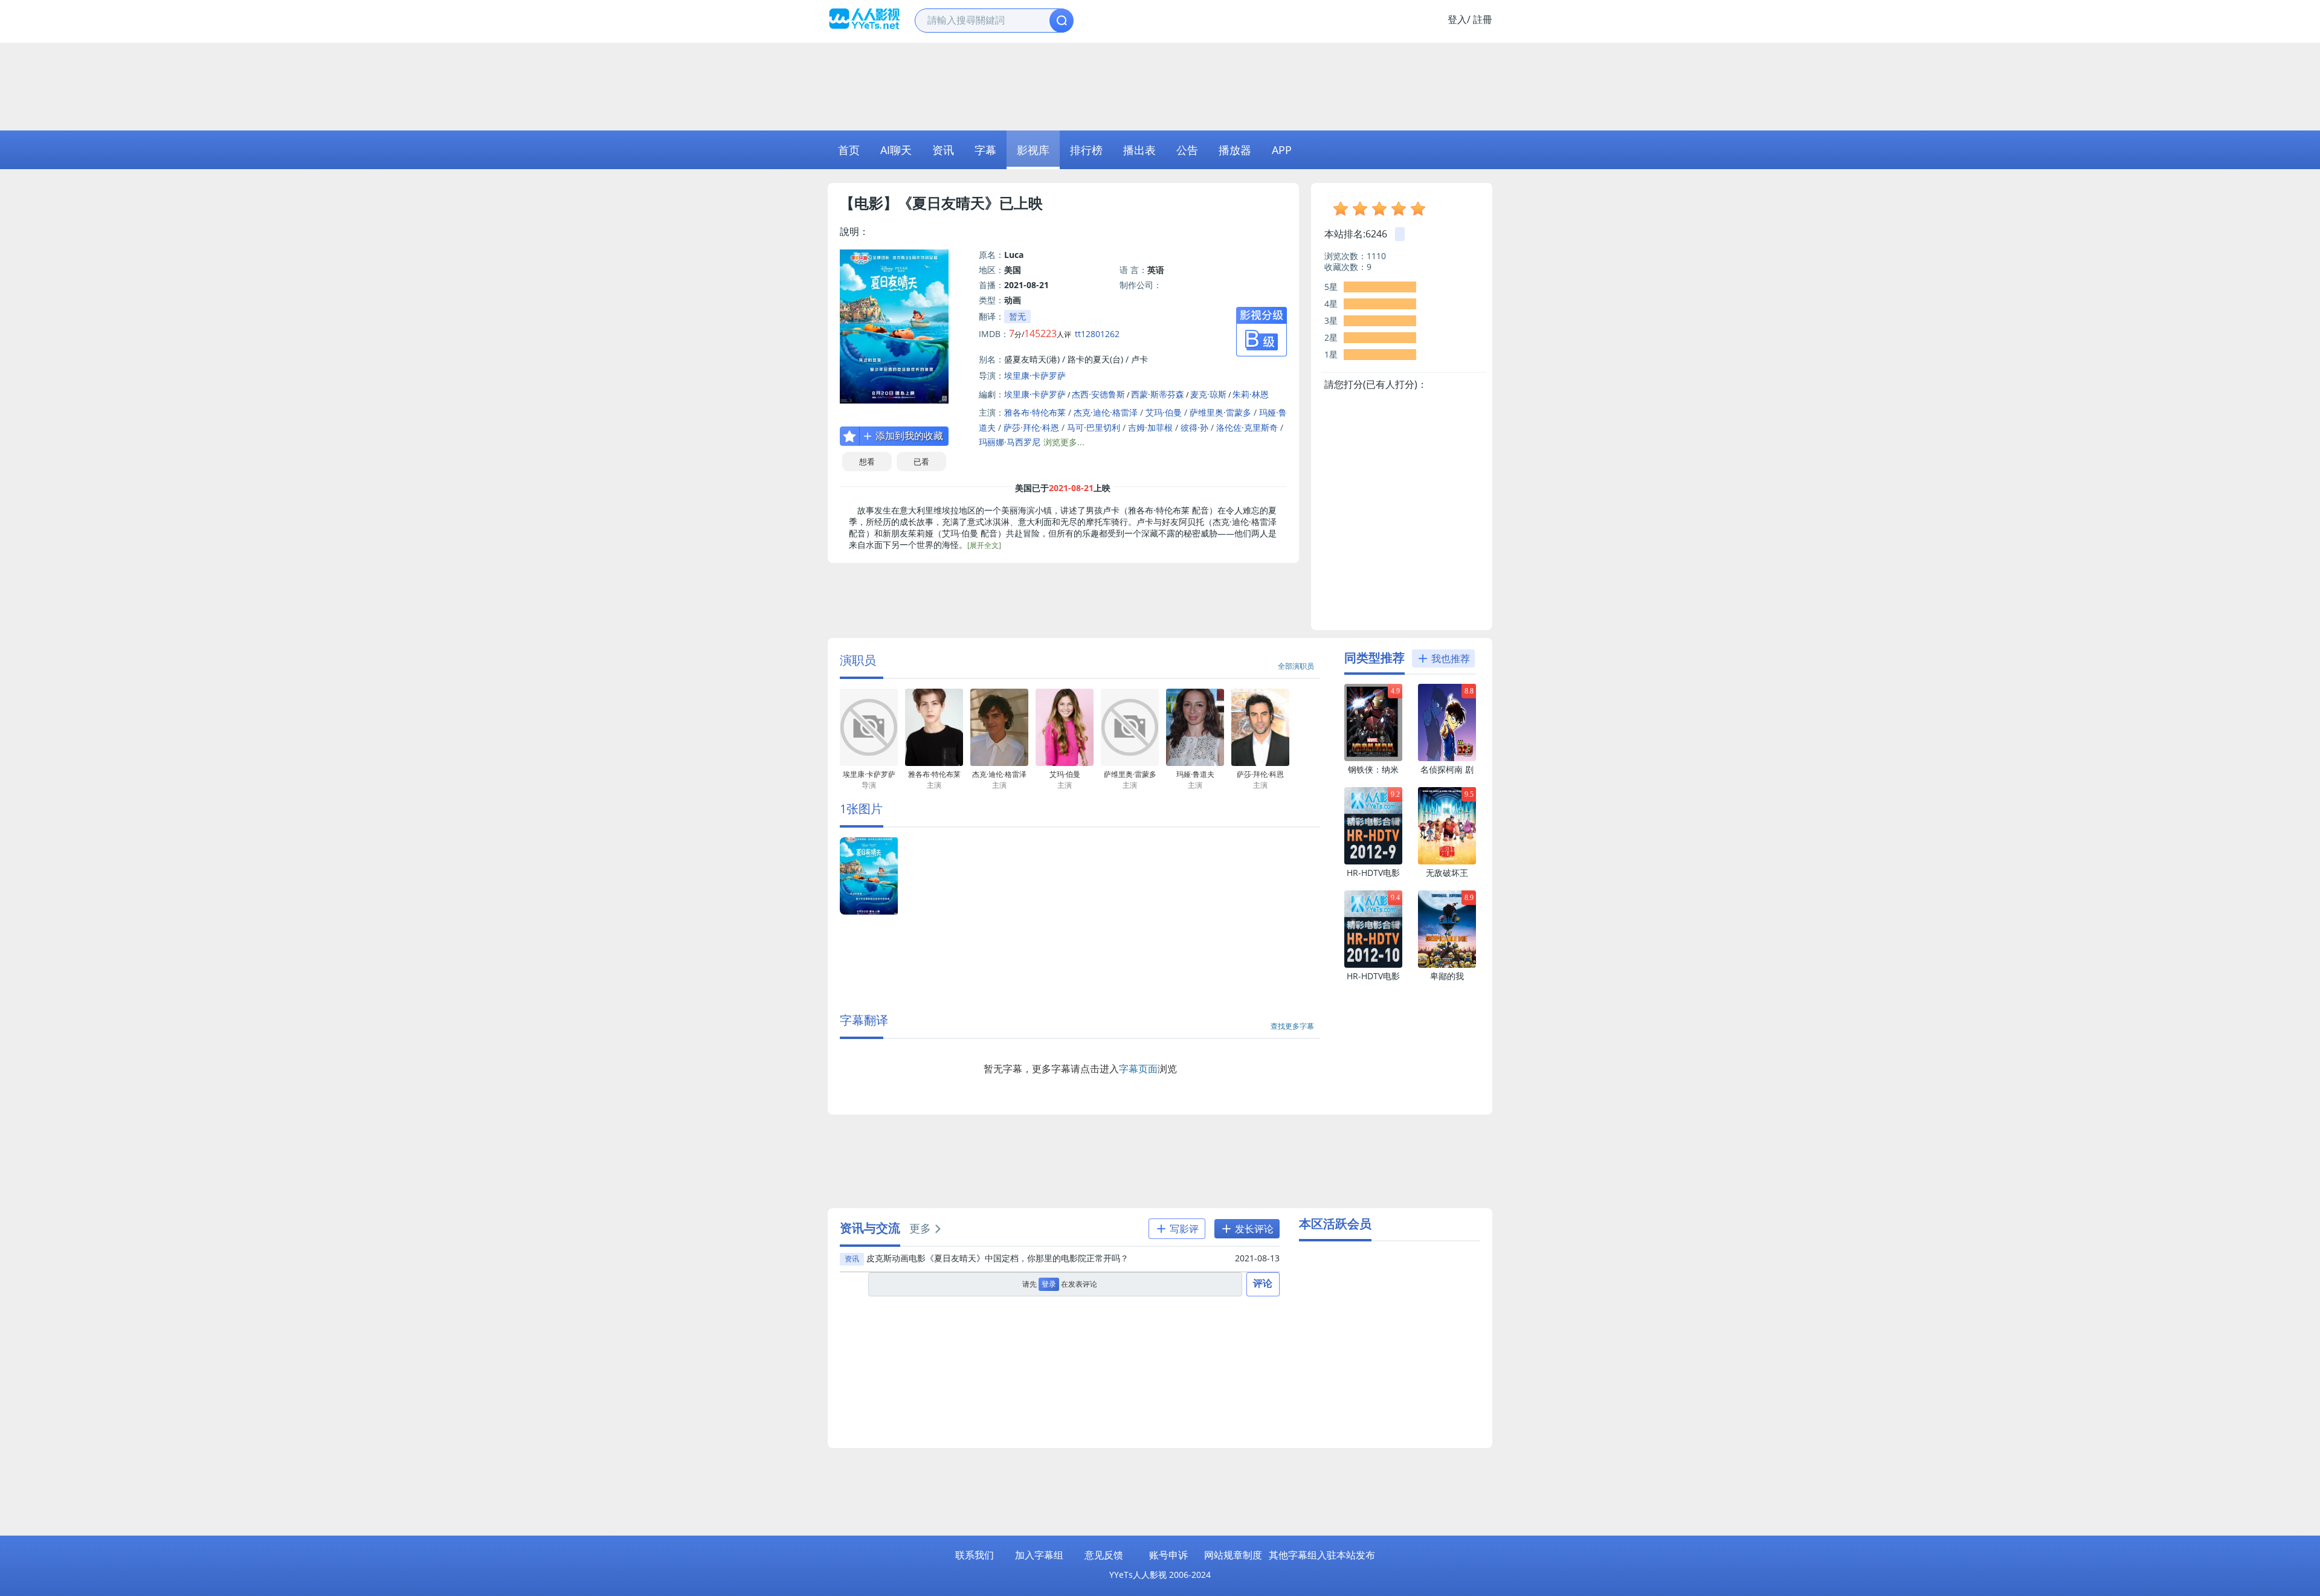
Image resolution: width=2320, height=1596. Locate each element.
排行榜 (1086, 150)
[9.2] (1373, 862)
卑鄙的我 (1447, 976)
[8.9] (1447, 965)
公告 (1187, 150)
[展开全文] (984, 545)
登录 (1049, 1284)
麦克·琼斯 (1208, 394)
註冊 (1483, 19)
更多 (920, 1228)
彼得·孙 (1194, 427)
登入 (1457, 19)
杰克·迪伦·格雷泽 (1106, 412)
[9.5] (1447, 862)
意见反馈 (1104, 1555)
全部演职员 (1296, 666)
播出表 (1139, 150)
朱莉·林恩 (1251, 394)
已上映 (1021, 203)
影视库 (1033, 150)
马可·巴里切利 (1094, 427)
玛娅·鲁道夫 (1195, 780)
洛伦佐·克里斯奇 (1247, 427)
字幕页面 (1138, 1069)
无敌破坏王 (1447, 873)
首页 (849, 150)
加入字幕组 (1039, 1555)
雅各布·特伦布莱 (1035, 412)
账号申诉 (1168, 1555)
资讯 (943, 150)
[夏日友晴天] (869, 912)
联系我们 (975, 1555)
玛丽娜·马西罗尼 (1010, 442)
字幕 (985, 150)
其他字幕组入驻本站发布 (1322, 1555)
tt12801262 (1097, 334)
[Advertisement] (1160, 85)
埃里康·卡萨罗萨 (1035, 375)
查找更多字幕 (1292, 1026)
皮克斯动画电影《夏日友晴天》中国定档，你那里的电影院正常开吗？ (997, 1258)
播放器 (1235, 150)
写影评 (1183, 1229)
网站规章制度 (1233, 1555)
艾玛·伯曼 (1164, 412)
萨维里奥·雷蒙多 (1220, 412)
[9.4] (1373, 965)
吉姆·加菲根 (1150, 427)
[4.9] (1373, 758)
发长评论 (1253, 1229)
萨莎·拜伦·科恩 (1031, 427)
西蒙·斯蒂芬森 (1158, 394)
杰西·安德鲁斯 (1098, 394)
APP (1282, 150)
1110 (1376, 256)
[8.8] (1447, 758)
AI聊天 (896, 150)
